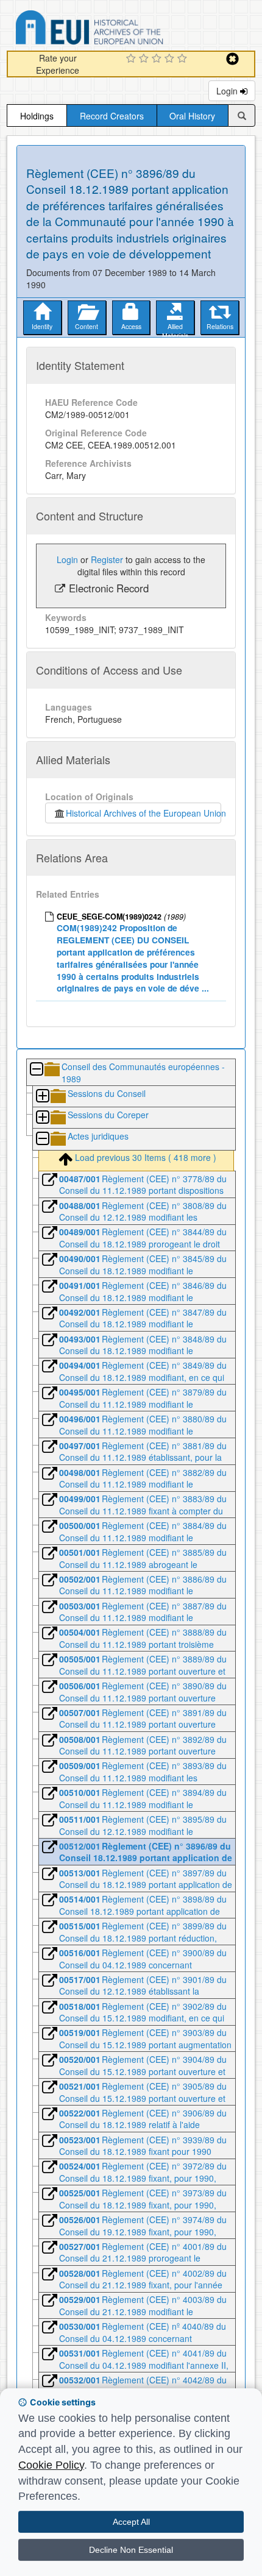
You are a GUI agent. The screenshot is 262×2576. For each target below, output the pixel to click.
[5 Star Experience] (184, 59)
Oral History (192, 116)
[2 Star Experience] (145, 59)
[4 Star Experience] (171, 59)
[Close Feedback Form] (232, 59)
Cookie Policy (51, 2465)
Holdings (37, 116)
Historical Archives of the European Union (143, 813)
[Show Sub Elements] (42, 1097)
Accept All (131, 2522)
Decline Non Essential (131, 2550)
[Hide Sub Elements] (36, 1070)
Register (107, 559)
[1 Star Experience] (133, 59)
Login (228, 91)
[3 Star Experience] (158, 59)
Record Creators (112, 116)
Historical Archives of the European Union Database (124, 30)
